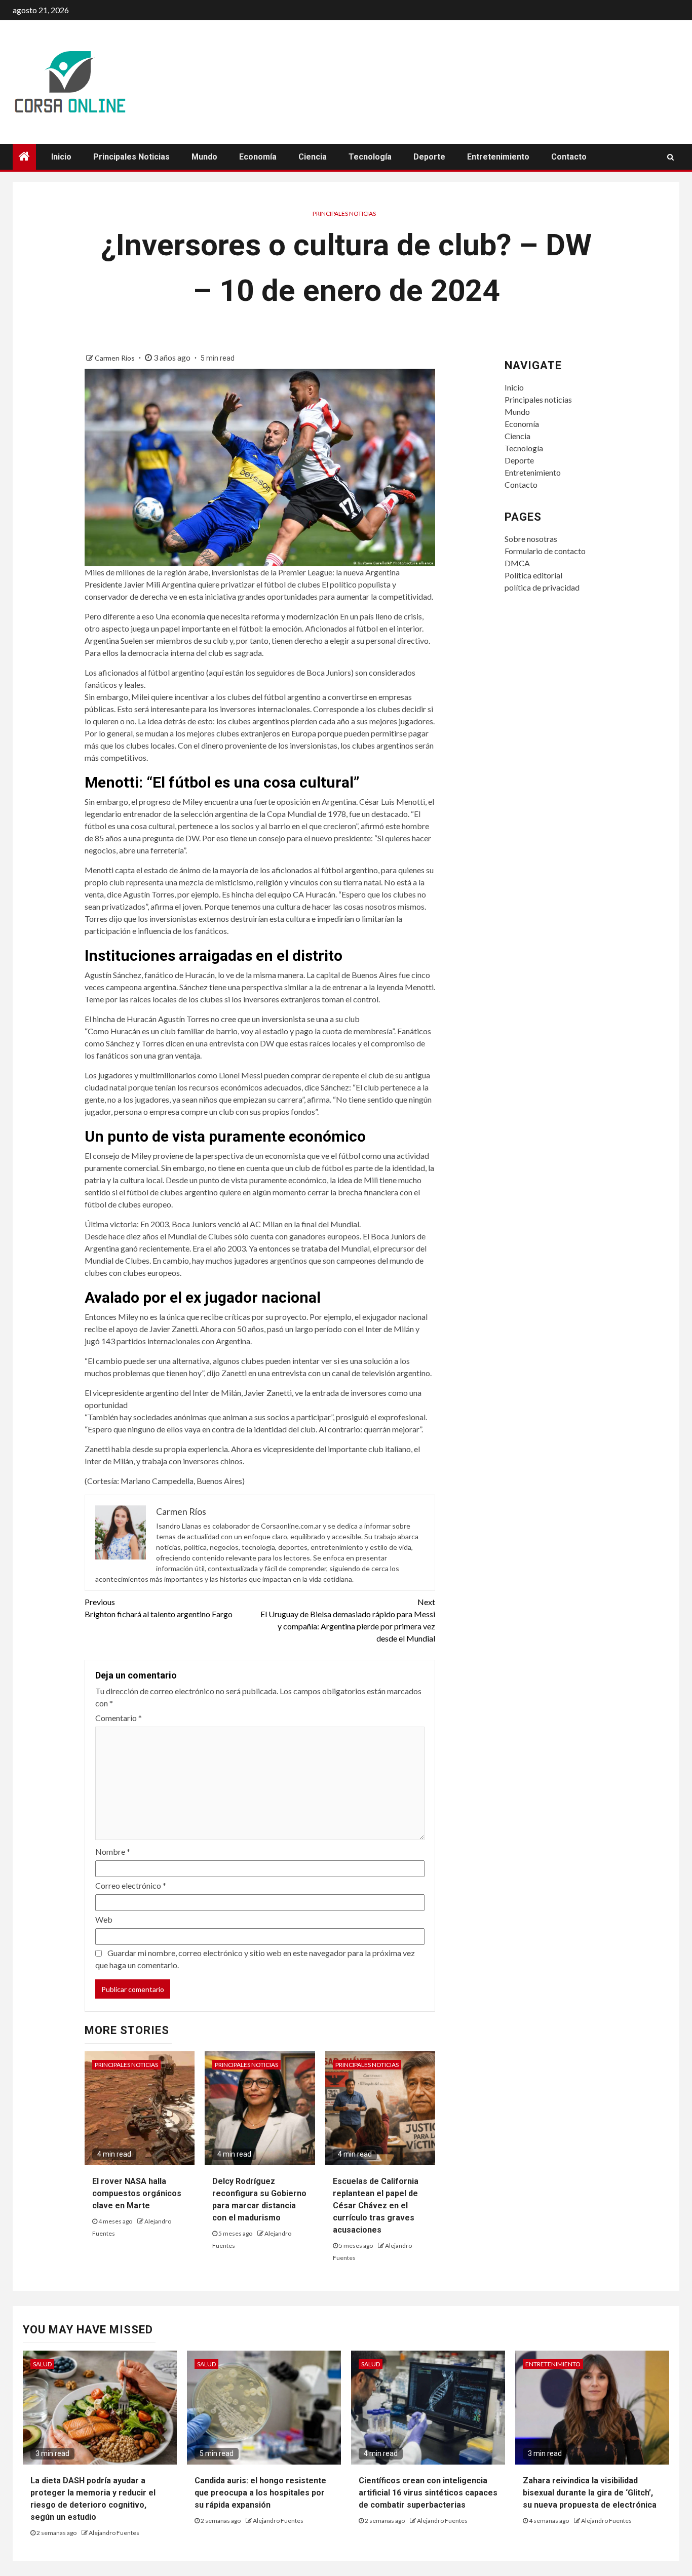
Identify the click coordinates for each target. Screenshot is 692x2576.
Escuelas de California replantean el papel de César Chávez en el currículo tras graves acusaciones (376, 2206)
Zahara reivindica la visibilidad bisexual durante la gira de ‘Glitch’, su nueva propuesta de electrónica (590, 2493)
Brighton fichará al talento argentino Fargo (159, 1608)
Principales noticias (131, 157)
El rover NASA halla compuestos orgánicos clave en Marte (137, 2193)
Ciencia (313, 157)
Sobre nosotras (531, 539)
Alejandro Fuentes (114, 2533)
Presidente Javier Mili (122, 584)
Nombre (113, 1851)
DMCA (517, 563)
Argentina (102, 640)
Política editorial (533, 575)
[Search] (670, 157)
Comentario (119, 1718)
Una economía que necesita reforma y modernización (247, 616)
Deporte (429, 157)
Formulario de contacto (545, 551)
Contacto (569, 157)
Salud (42, 2364)
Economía (258, 157)
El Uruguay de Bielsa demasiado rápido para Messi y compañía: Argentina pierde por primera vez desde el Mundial (348, 1620)
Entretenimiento (498, 157)
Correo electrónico (131, 1885)
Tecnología (370, 157)
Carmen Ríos (116, 358)
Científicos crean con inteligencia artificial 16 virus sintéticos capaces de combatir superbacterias (428, 2493)
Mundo (204, 157)
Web (104, 1919)
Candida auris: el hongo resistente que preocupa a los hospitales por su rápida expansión (260, 2493)
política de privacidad (542, 587)
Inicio (61, 157)
